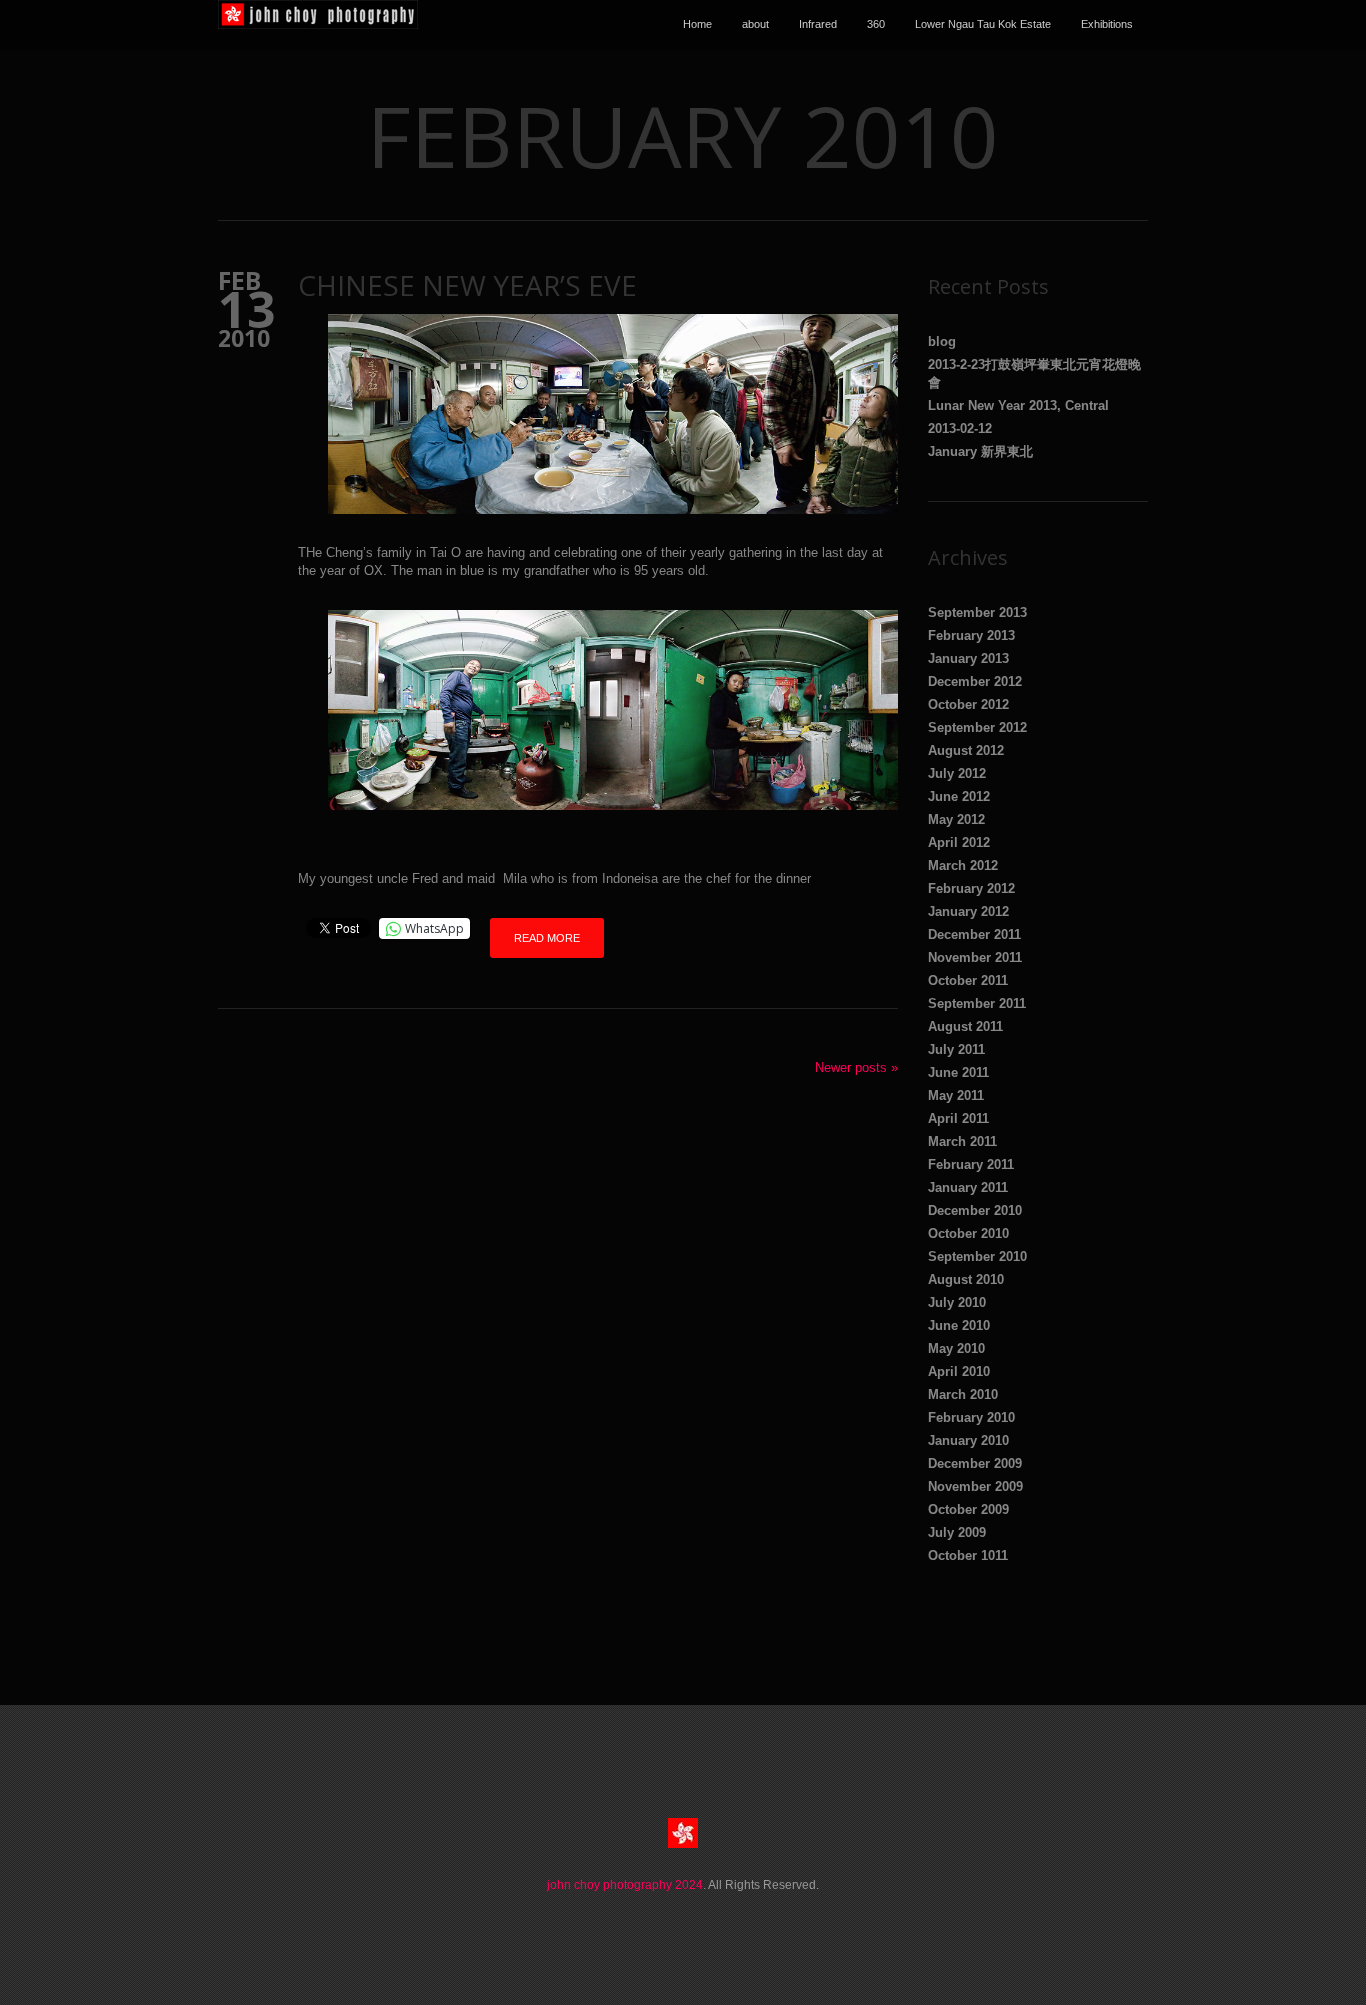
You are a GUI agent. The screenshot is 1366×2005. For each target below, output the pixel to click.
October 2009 (968, 1509)
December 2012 (975, 681)
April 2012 (959, 842)
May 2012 (956, 819)
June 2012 (959, 796)
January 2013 (968, 658)
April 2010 (959, 1371)
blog (942, 341)
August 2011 (965, 1026)
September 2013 (977, 612)
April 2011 (958, 1118)
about (755, 24)
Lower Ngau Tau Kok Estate (983, 24)
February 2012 (971, 888)
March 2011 (962, 1141)
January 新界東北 (980, 451)
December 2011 (974, 934)
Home (697, 24)
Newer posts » (856, 1067)
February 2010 (971, 1417)
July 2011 (956, 1049)
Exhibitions (1107, 24)
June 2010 (959, 1325)
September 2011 (977, 1003)
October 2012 (968, 704)
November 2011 (975, 957)
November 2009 (975, 1486)
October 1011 (968, 1555)
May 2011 (956, 1095)
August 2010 (966, 1279)
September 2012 (977, 727)
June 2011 (958, 1072)
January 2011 (968, 1187)
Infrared (818, 24)
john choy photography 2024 (625, 1885)
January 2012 (968, 911)
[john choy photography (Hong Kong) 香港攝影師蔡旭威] (318, 24)
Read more (547, 938)
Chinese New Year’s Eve (467, 285)
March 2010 (963, 1394)
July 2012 (957, 773)
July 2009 (957, 1532)
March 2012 (963, 865)
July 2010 (957, 1302)
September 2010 (977, 1256)
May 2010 (956, 1348)
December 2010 (975, 1210)
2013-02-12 (960, 428)
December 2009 (975, 1463)
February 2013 (971, 635)
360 (876, 24)
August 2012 (966, 750)
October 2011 (968, 980)
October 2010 (968, 1233)
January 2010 (968, 1440)
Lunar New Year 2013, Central (1018, 405)
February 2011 (971, 1164)
